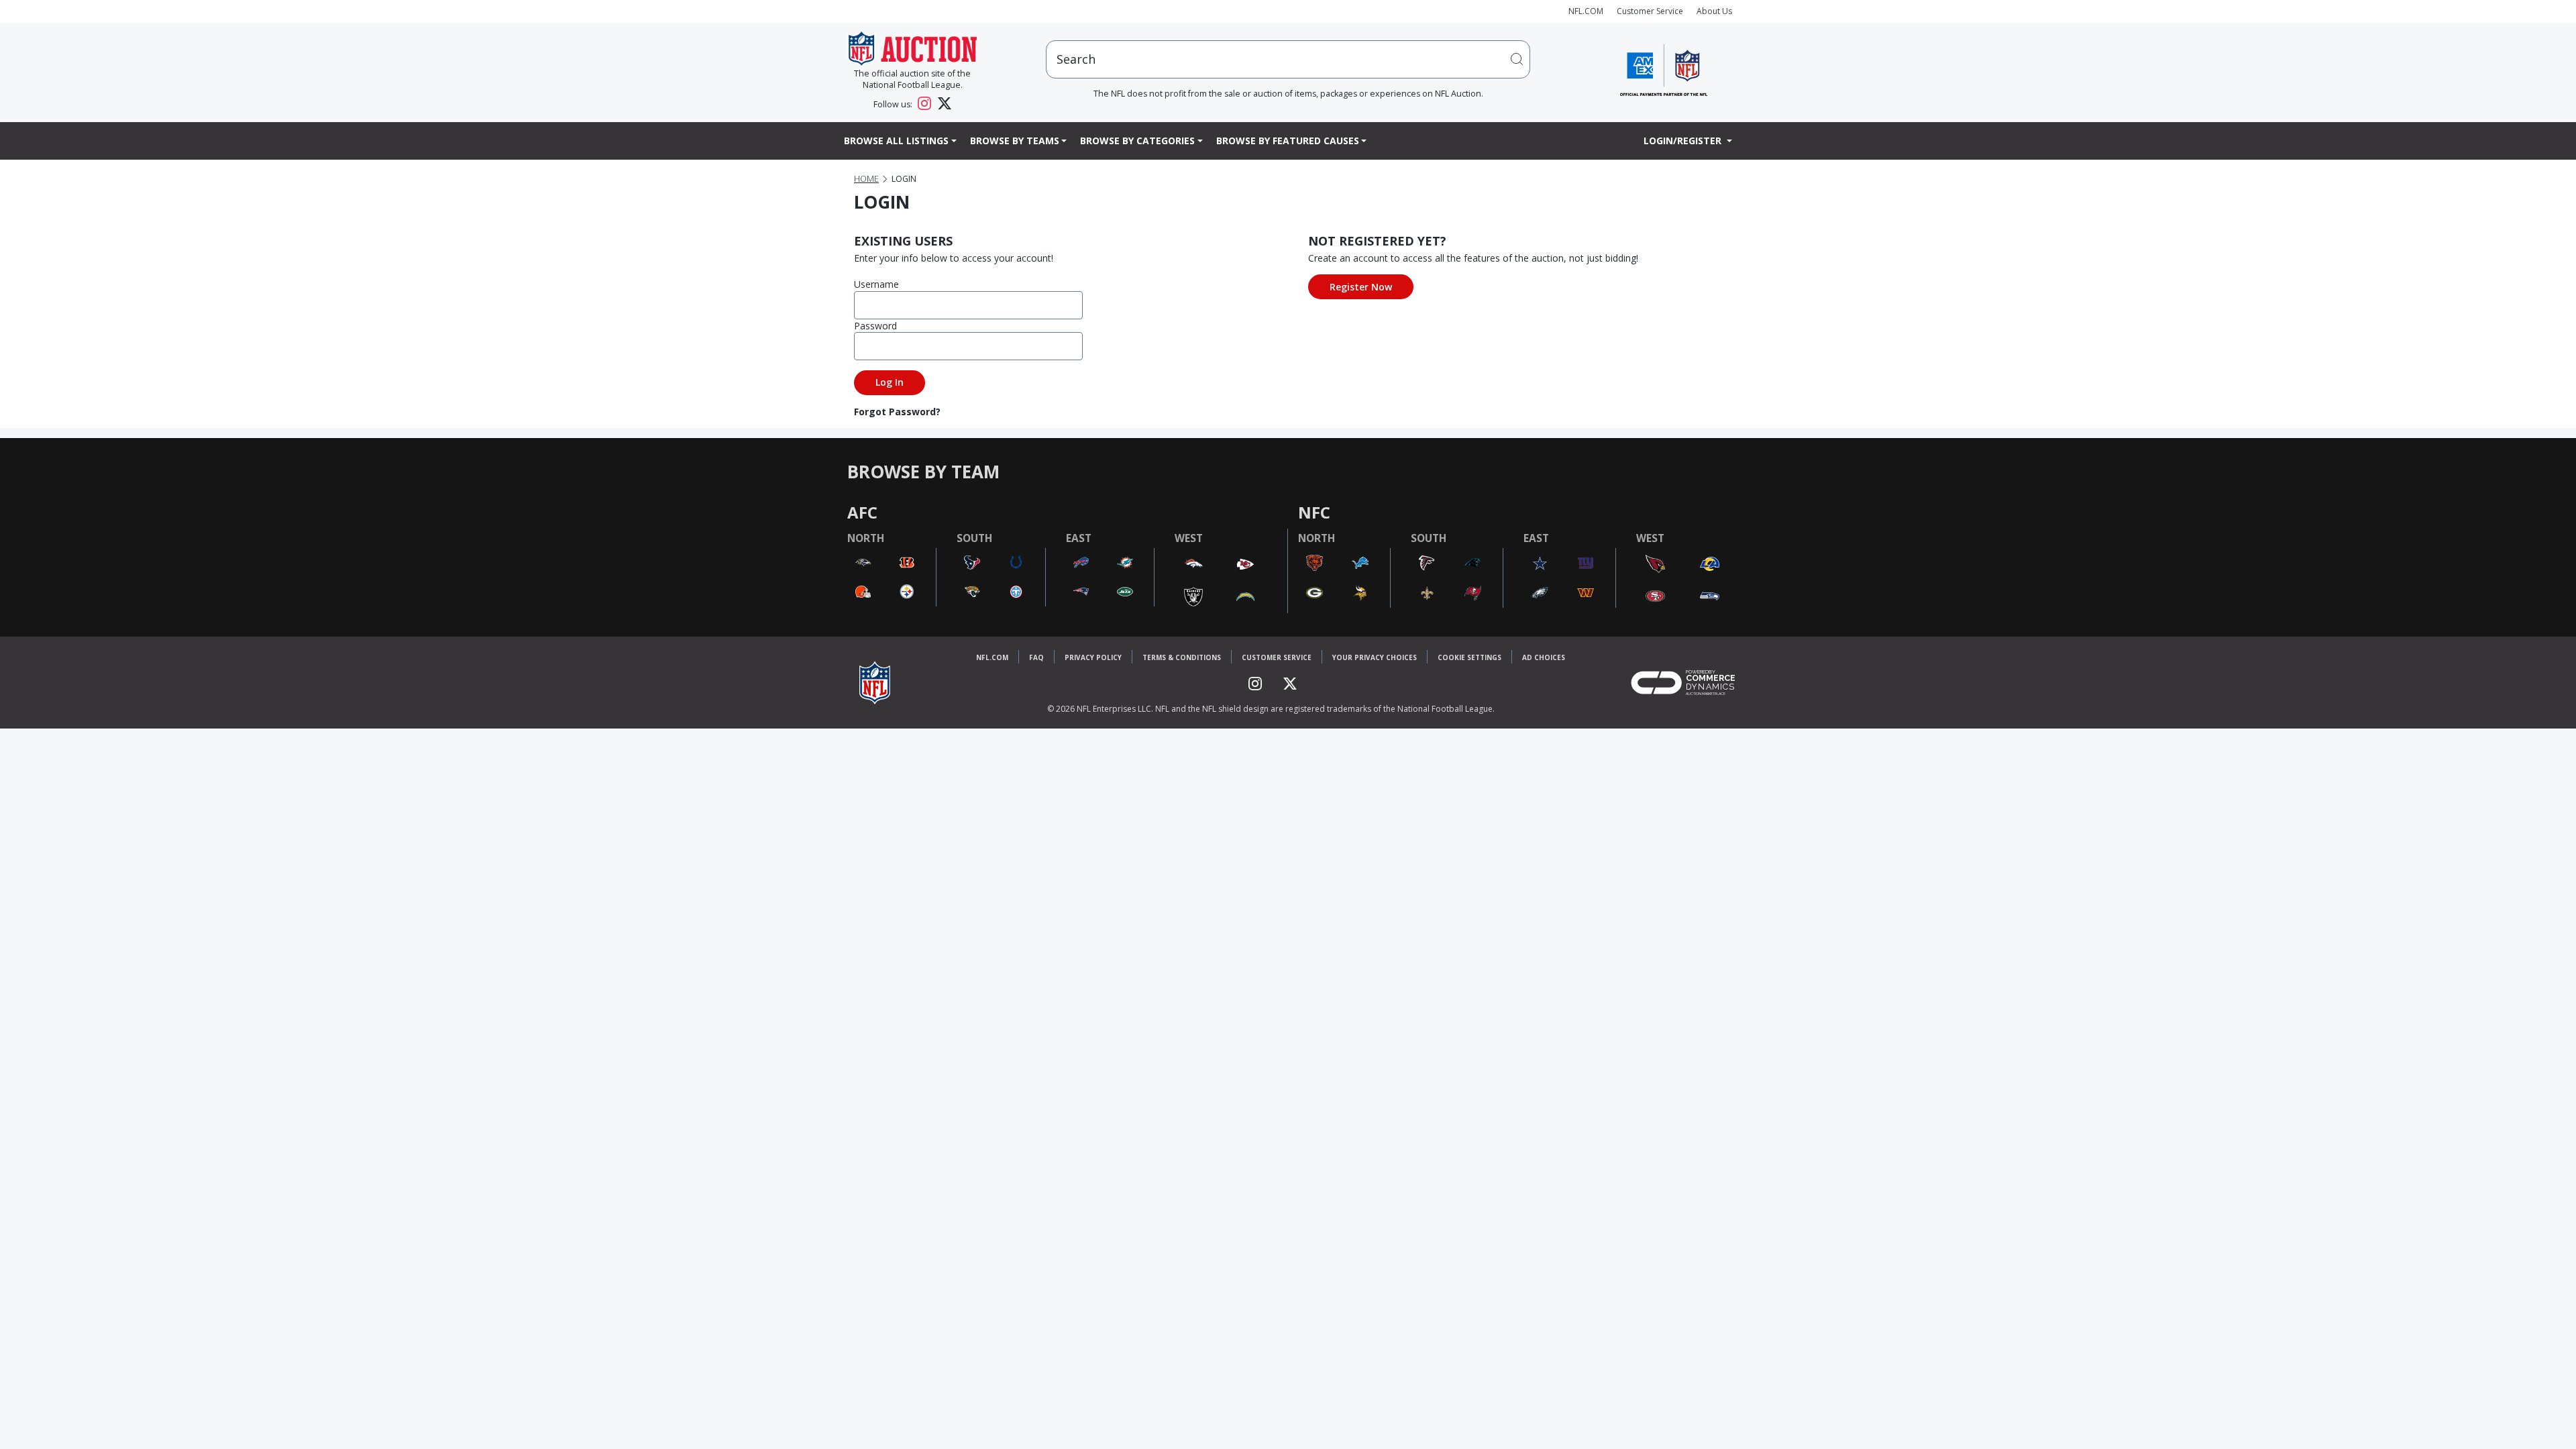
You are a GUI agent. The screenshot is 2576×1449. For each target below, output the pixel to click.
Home (866, 179)
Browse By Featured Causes (1288, 141)
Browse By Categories (1137, 141)
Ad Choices (1544, 657)
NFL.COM (1586, 11)
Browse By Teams (1015, 141)
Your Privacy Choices (1375, 657)
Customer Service (1650, 11)
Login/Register (1684, 141)
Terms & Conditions (1182, 657)
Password (875, 326)
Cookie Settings (1469, 657)
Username (876, 284)
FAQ (1036, 657)
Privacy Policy (1093, 657)
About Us (1714, 11)
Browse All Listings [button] (896, 141)
